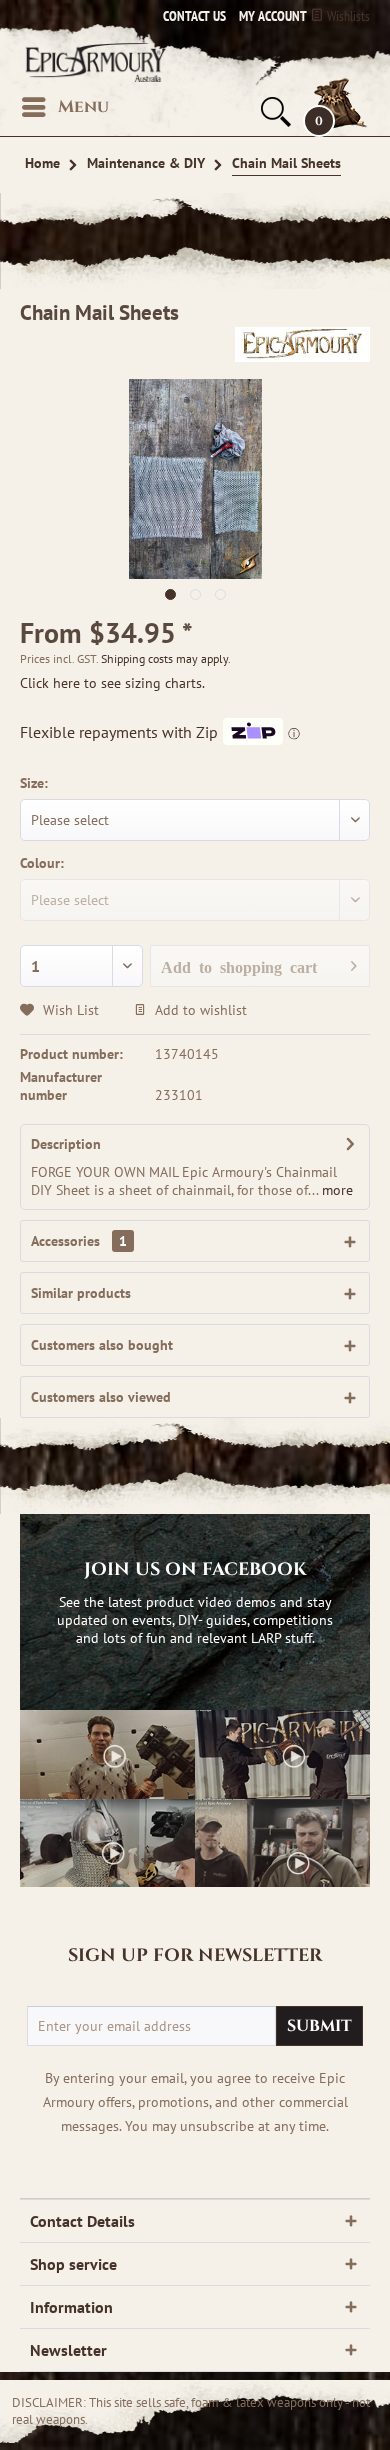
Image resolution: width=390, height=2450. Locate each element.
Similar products (81, 1293)
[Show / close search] (274, 112)
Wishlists (347, 16)
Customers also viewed (101, 1397)
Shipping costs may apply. (166, 658)
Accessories (79, 1241)
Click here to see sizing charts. (112, 683)
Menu (83, 106)
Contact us (194, 16)
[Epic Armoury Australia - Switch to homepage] (93, 62)
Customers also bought (102, 1345)
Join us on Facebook (195, 1570)
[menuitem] (268, 16)
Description (66, 1144)
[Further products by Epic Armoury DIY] (302, 344)
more (335, 1190)
